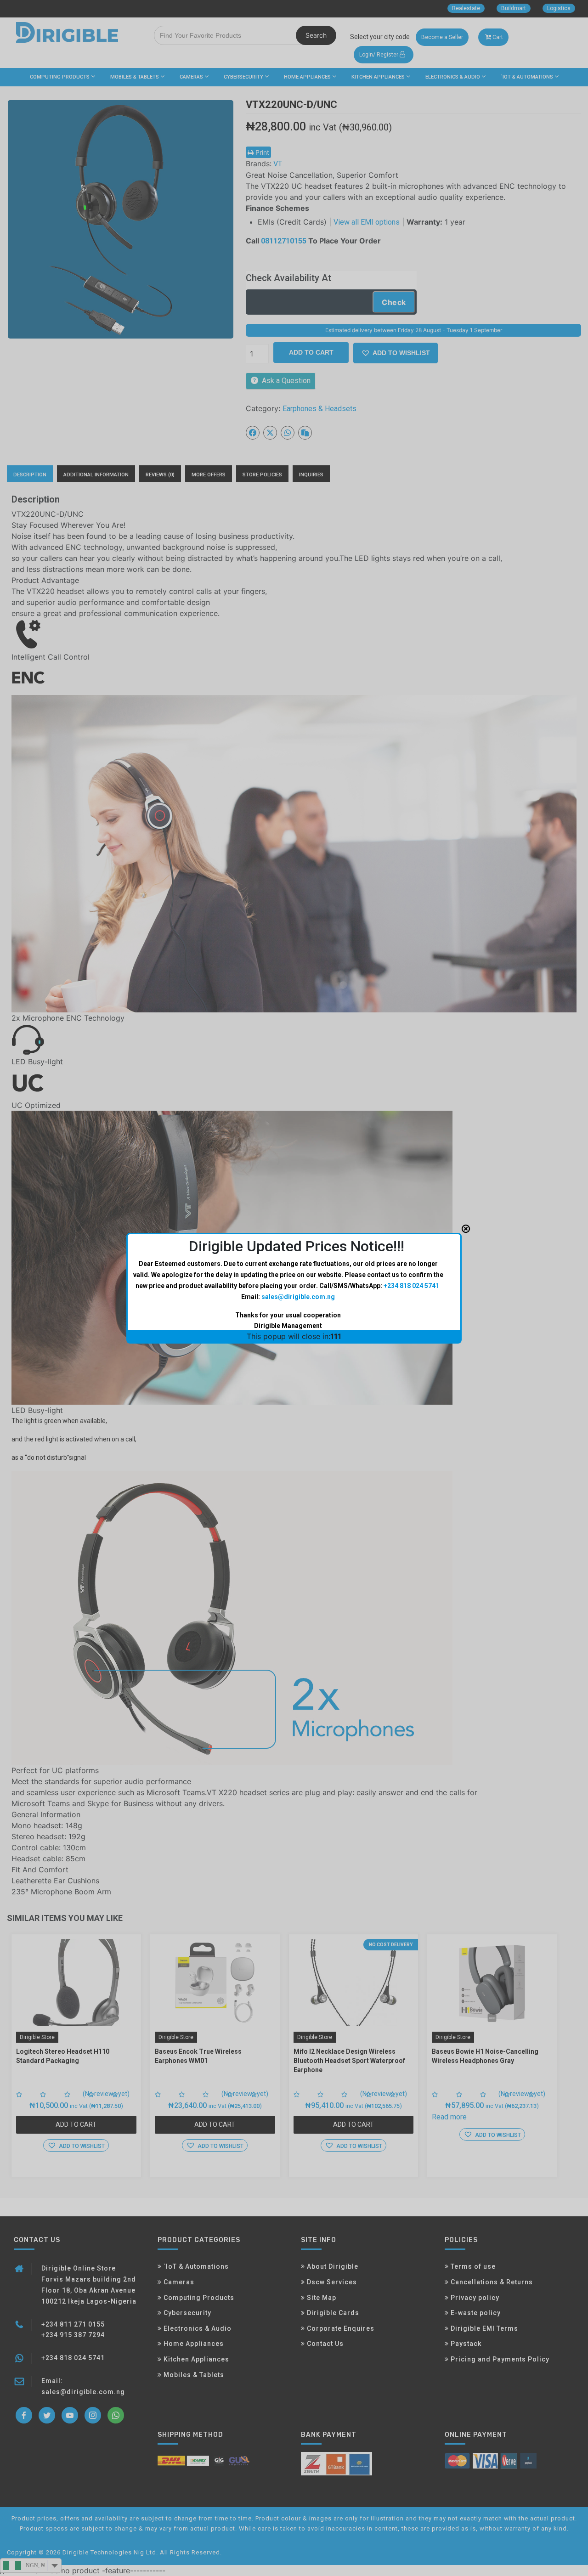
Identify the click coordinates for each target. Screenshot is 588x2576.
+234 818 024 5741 (411, 1286)
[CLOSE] (466, 1229)
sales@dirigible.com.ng (298, 1297)
